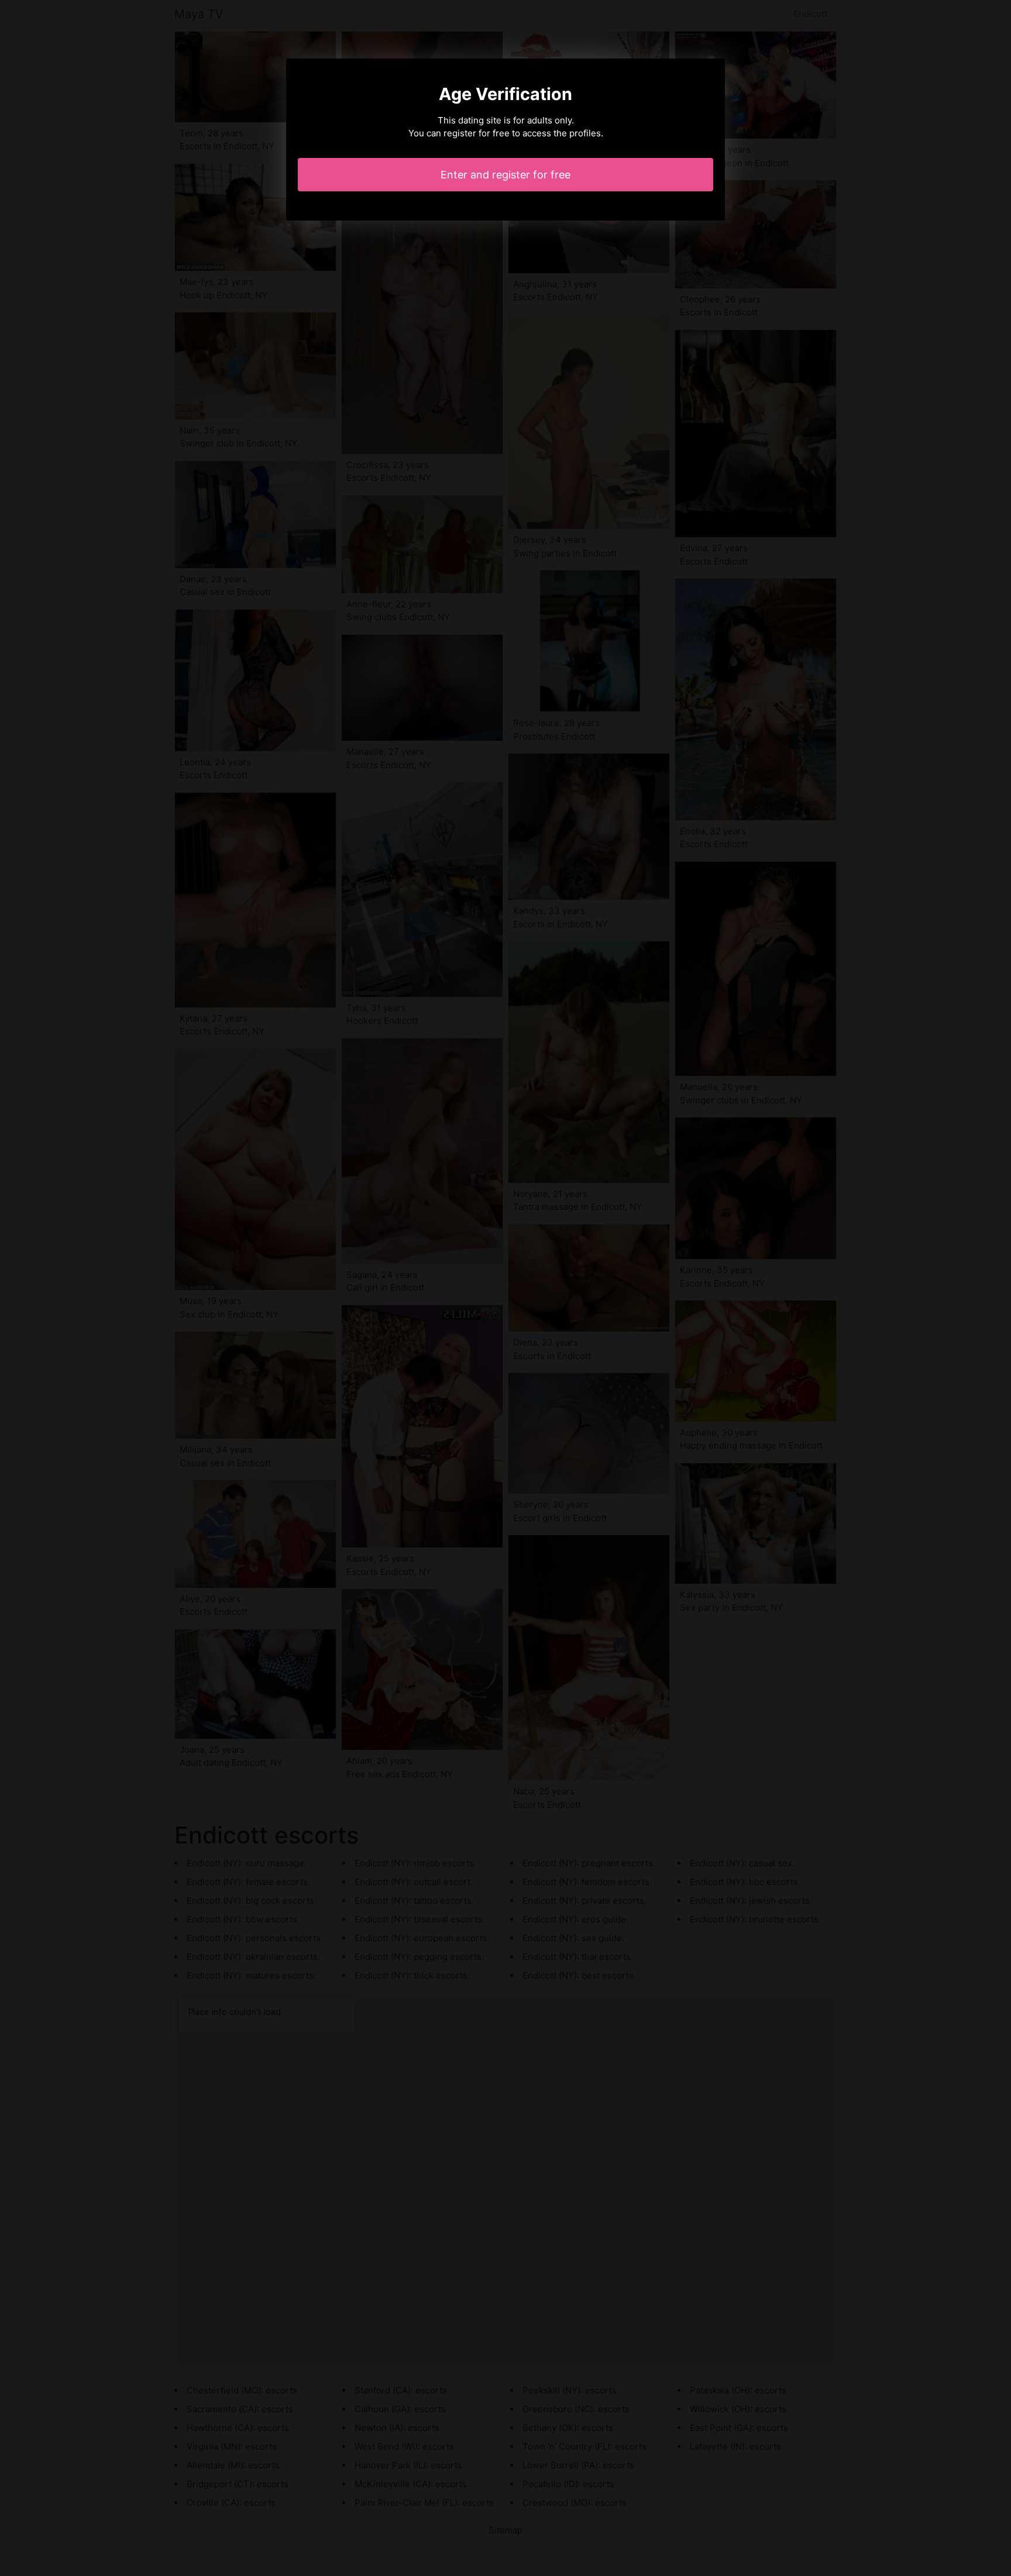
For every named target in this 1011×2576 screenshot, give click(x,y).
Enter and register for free (505, 175)
